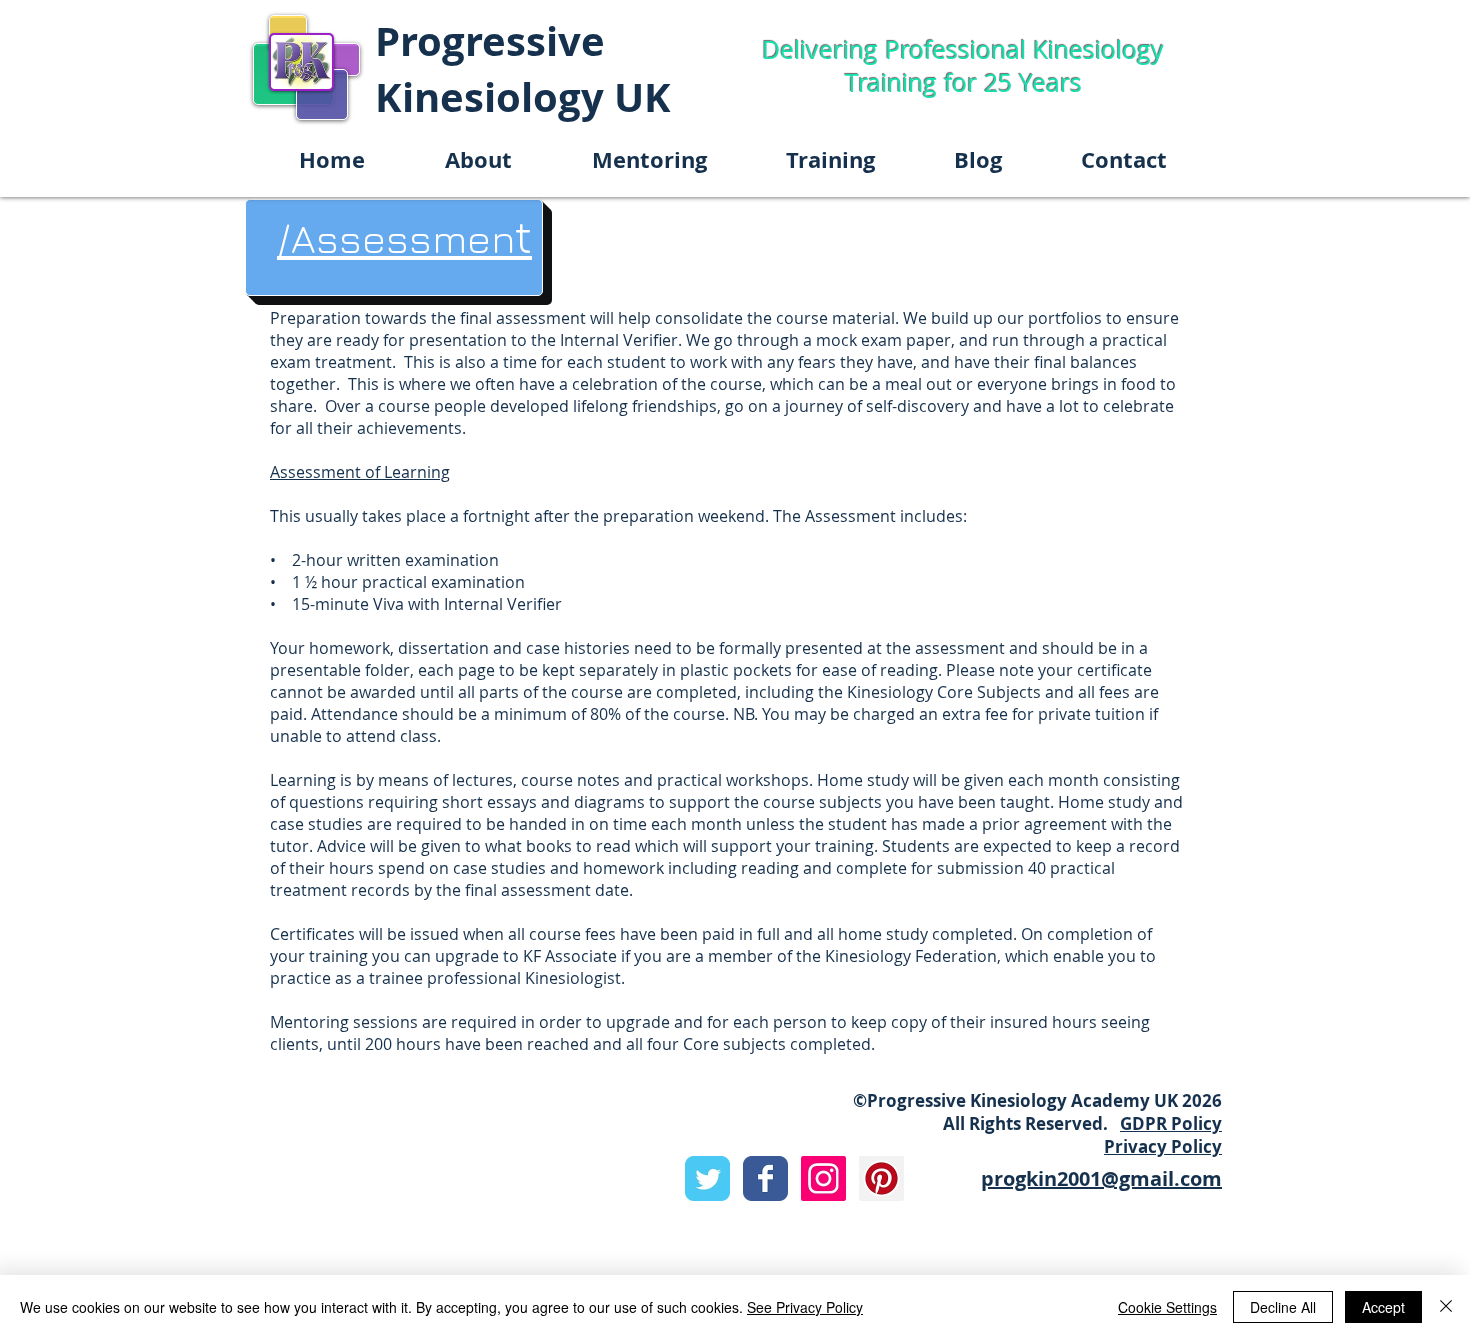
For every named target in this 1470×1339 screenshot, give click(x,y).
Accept (1383, 1307)
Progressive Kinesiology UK (523, 69)
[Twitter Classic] (707, 1178)
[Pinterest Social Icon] (881, 1178)
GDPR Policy (1171, 1123)
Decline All (1283, 1307)
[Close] (1446, 1307)
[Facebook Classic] (765, 1178)
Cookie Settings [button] (1167, 1307)
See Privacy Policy (805, 1307)
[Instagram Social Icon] (823, 1178)
